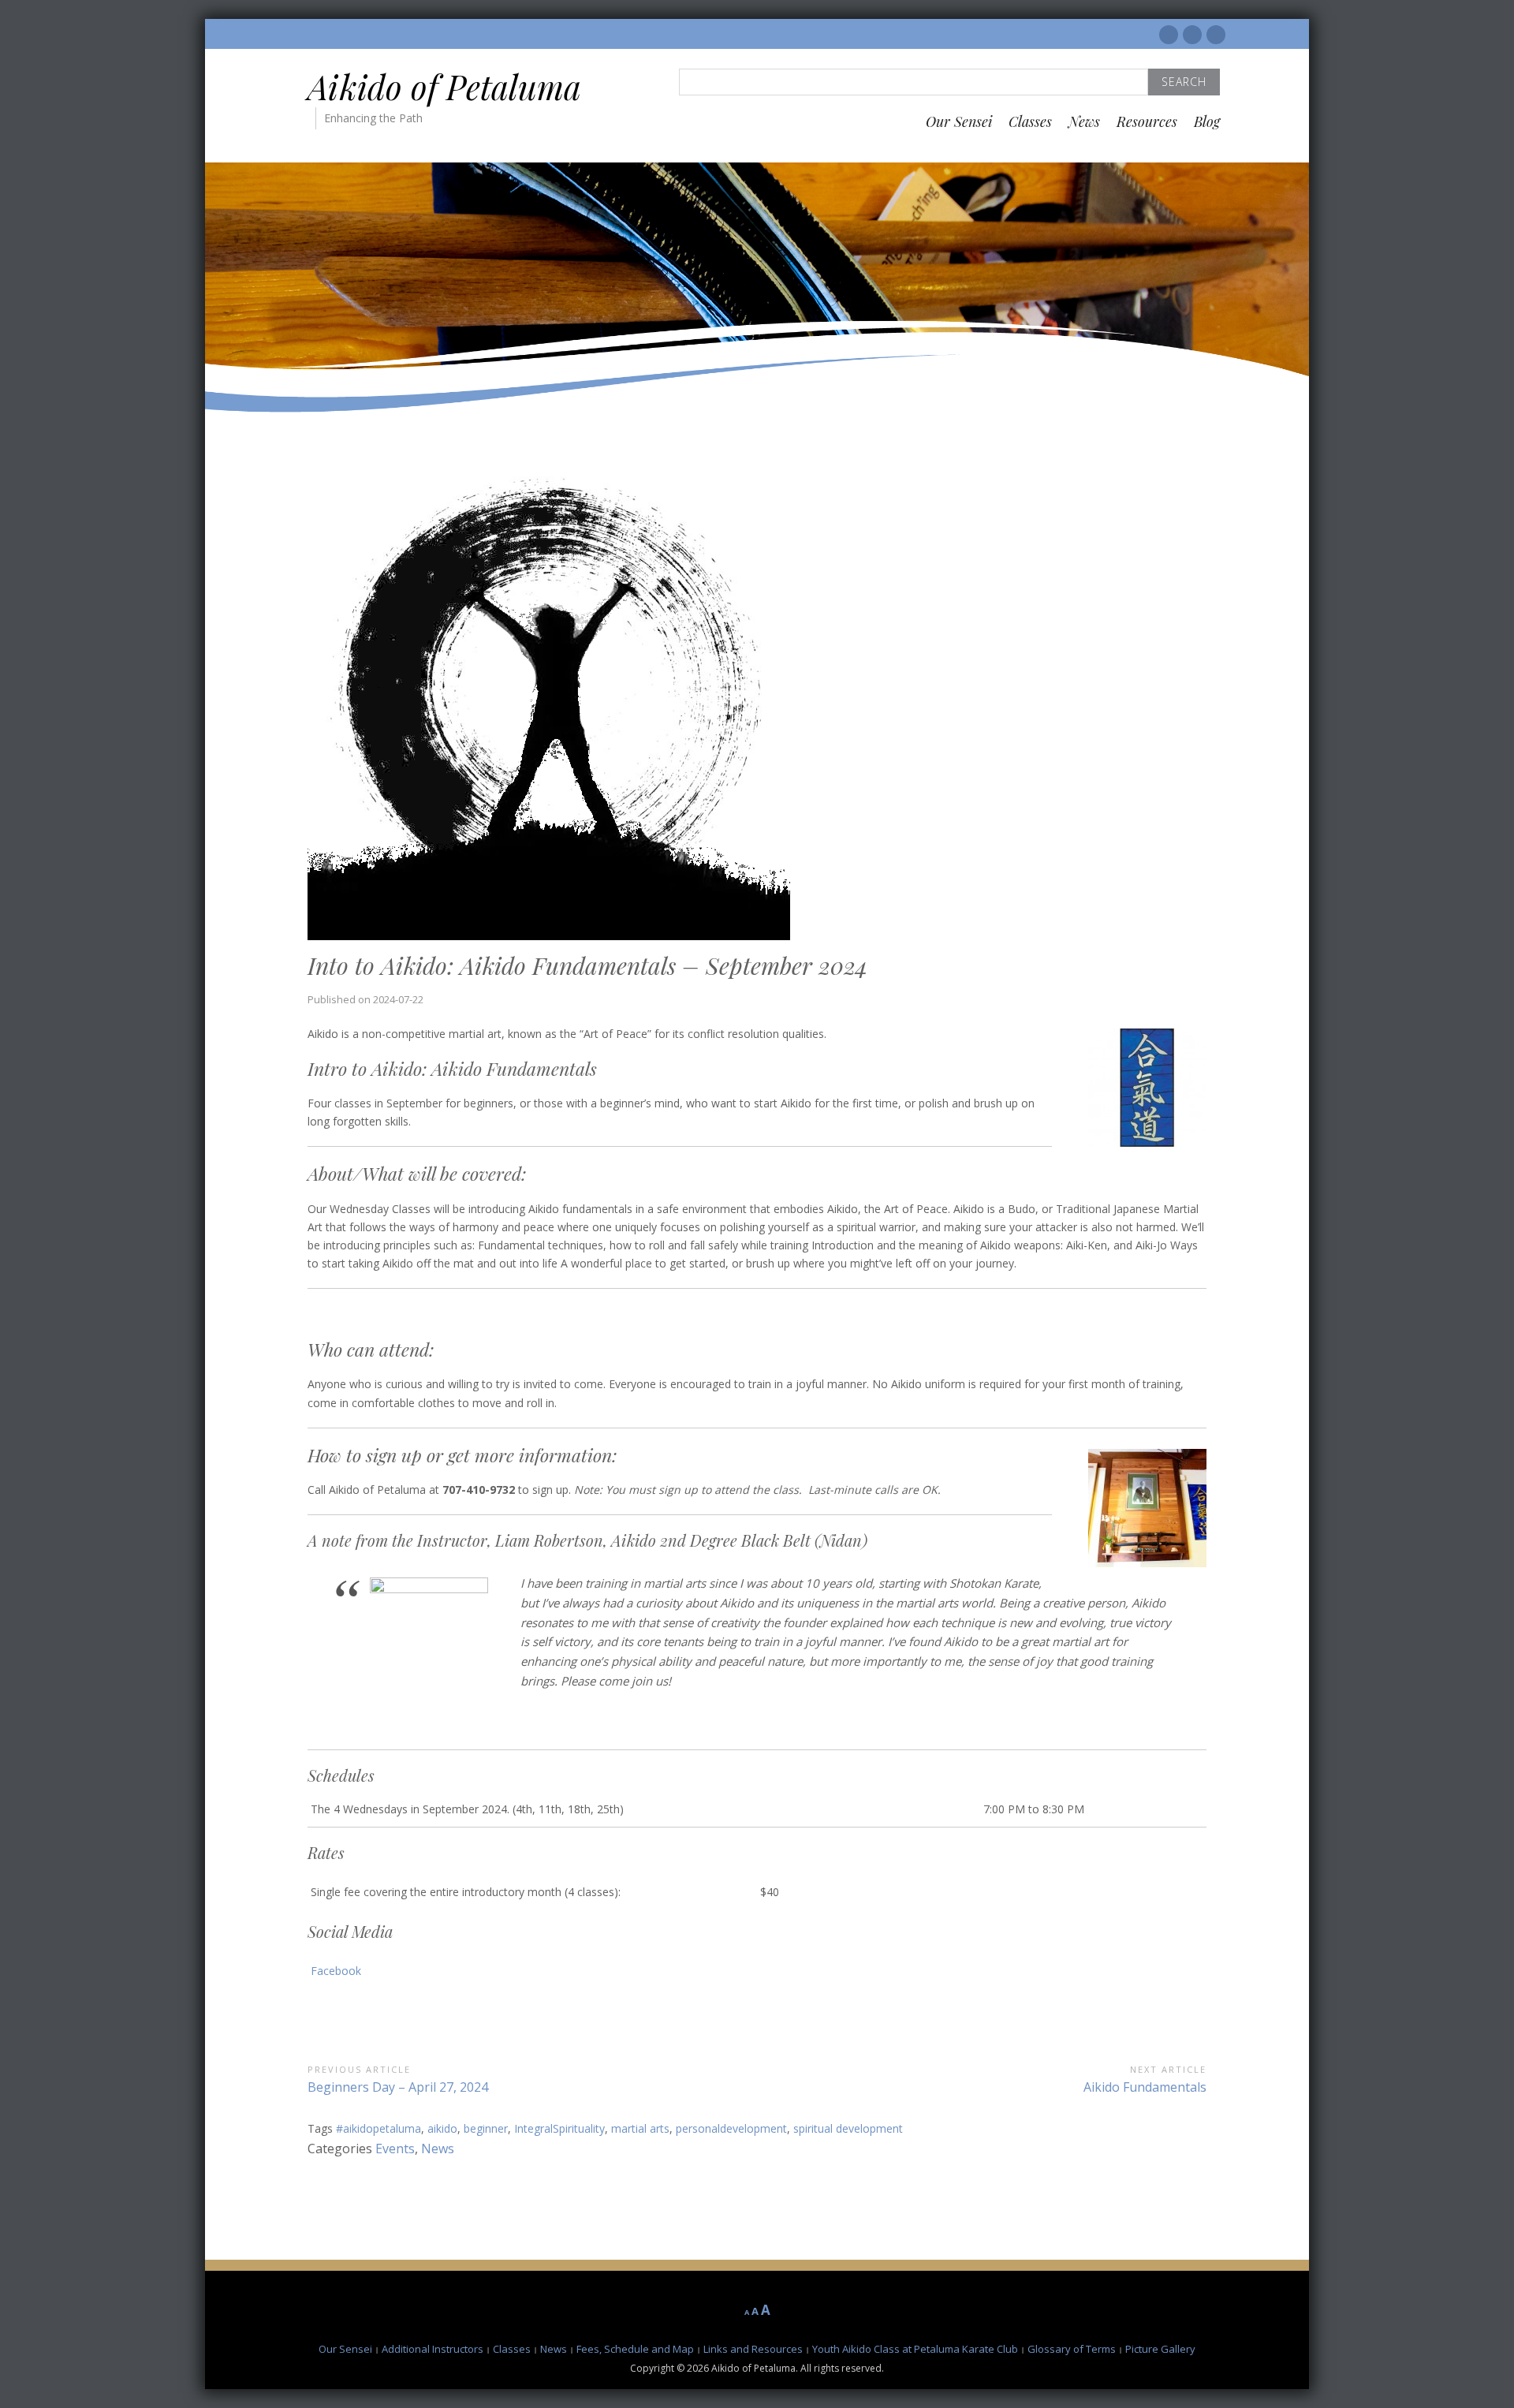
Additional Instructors (433, 2349)
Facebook (336, 1971)
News (1084, 121)
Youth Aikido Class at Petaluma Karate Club (915, 2349)
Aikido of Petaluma (444, 87)
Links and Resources (753, 2349)
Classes (1030, 121)
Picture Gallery (1160, 2349)
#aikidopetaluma (378, 2128)
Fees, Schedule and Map (635, 2349)
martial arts (640, 2128)
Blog (1207, 121)
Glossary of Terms (1072, 2349)
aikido (442, 2128)
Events (395, 2149)
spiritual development (848, 2128)
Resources (1147, 121)
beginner (486, 2128)
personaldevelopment (731, 2128)
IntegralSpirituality (559, 2128)
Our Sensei (959, 121)
